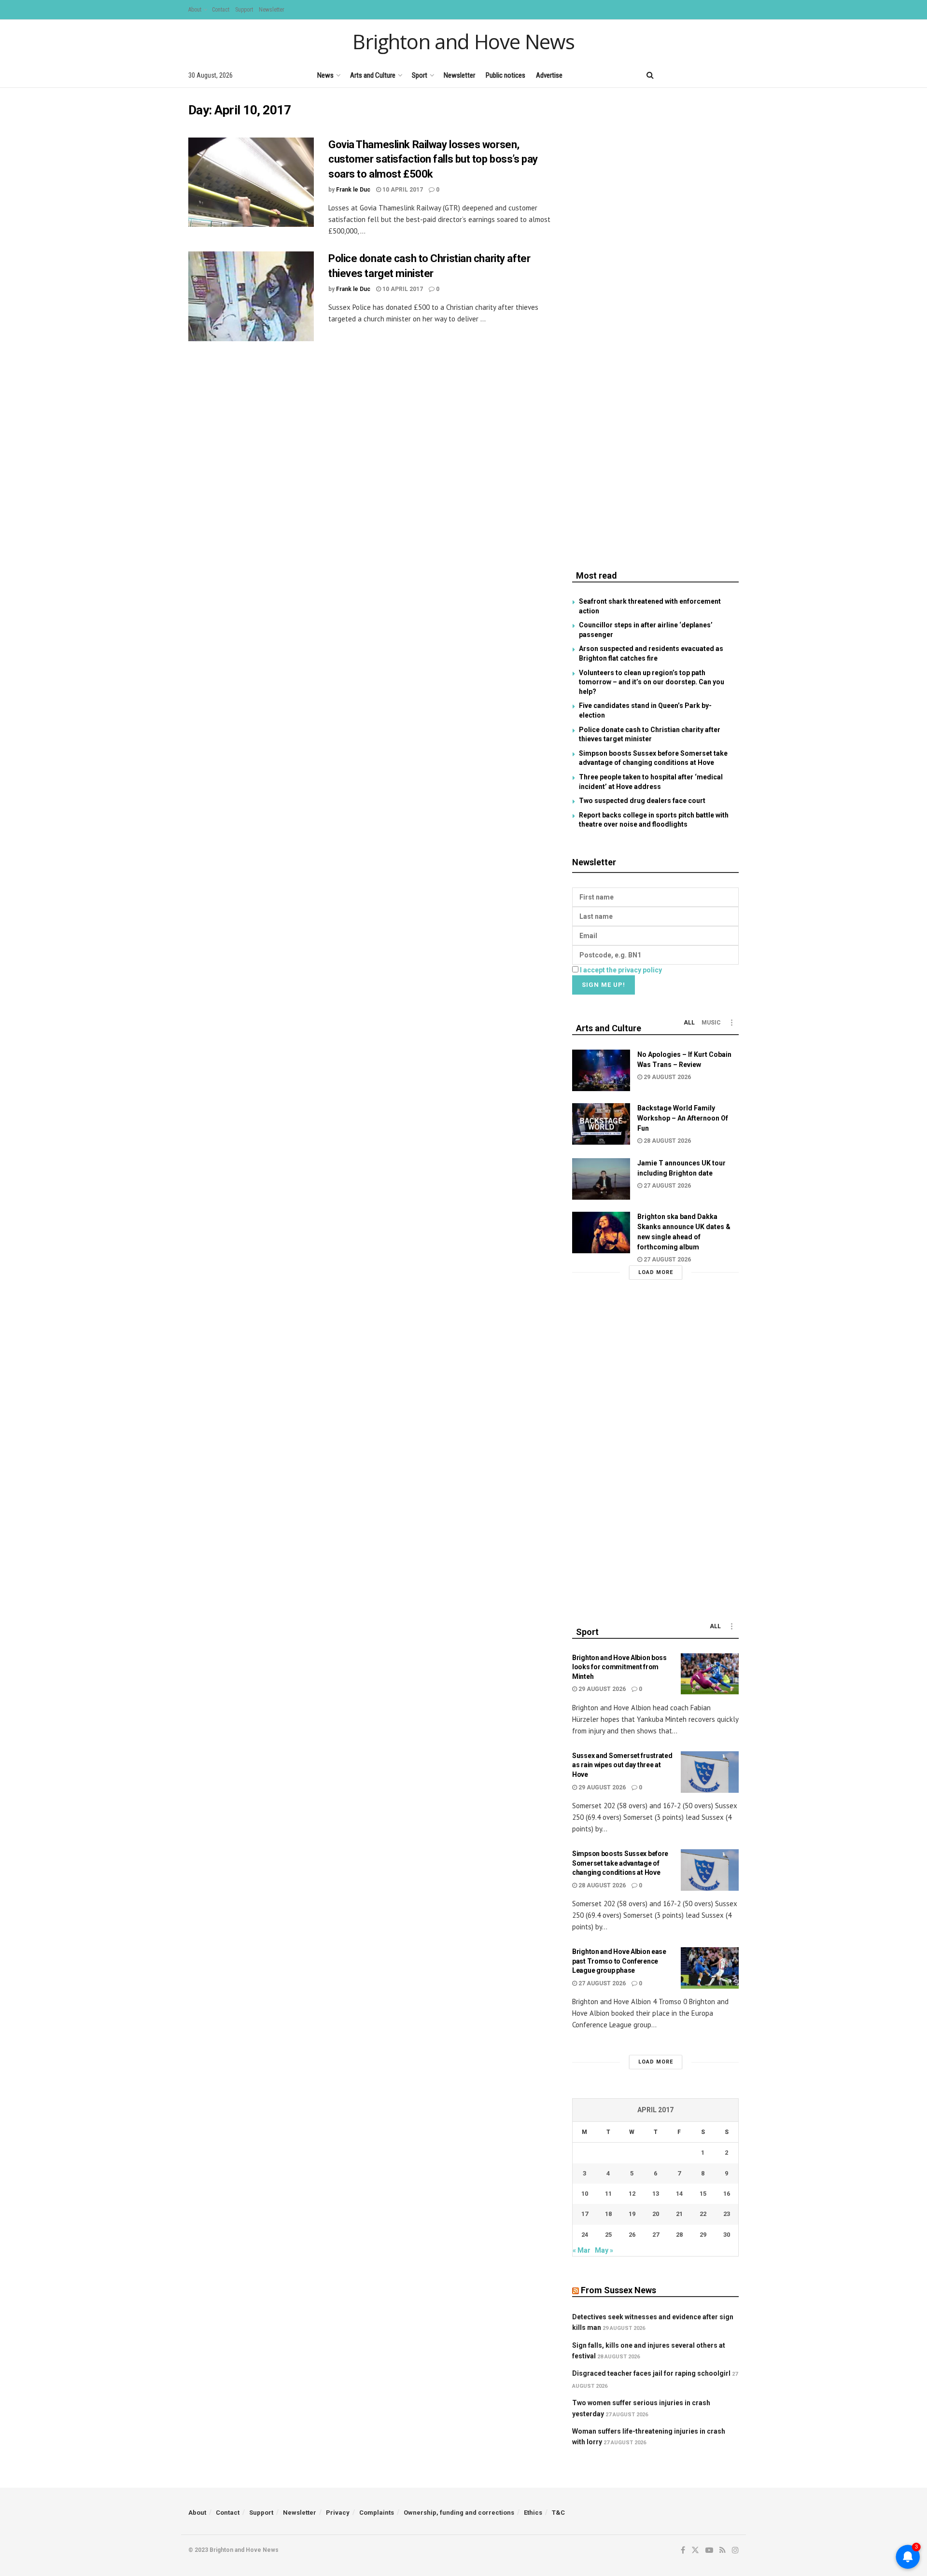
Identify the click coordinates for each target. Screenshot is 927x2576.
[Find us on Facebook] (669, 75)
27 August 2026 (667, 1186)
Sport (420, 75)
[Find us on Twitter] (685, 75)
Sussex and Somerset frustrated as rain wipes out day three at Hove (622, 1765)
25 (608, 2235)
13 (656, 2194)
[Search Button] (650, 75)
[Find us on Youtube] (702, 75)
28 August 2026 (667, 1141)
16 (727, 2194)
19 (632, 2214)
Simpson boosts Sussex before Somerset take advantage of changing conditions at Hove (620, 1863)
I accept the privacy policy (621, 970)
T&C (558, 2513)
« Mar (582, 2250)
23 (727, 2214)
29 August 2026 (667, 1077)
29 (703, 2235)
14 (679, 2194)
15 (703, 2194)
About (195, 10)
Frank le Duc (353, 190)
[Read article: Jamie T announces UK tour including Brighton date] (601, 1179)
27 (656, 2235)
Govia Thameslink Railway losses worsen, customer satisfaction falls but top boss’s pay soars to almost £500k (433, 159)
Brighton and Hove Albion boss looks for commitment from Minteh (619, 1667)
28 (679, 2235)
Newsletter (272, 10)
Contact (221, 10)
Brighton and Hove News (463, 42)
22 (703, 2214)
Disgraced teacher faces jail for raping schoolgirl (651, 2373)
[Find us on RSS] (719, 75)
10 (585, 2194)
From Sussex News (618, 2290)
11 (608, 2194)
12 (632, 2194)
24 (585, 2235)
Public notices (506, 75)
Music (711, 1023)
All (689, 1023)
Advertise (549, 75)
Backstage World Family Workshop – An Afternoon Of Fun (683, 1118)
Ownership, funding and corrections (459, 2513)
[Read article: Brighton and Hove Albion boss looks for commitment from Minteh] (710, 1674)
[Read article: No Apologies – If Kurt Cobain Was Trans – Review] (601, 1070)
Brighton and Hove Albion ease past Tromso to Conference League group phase (619, 1961)
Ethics (533, 2513)
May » (604, 2250)
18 (608, 2214)
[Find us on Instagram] (735, 75)
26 (632, 2235)
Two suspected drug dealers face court (642, 801)
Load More (656, 1272)
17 (585, 2214)
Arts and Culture (373, 75)
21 (679, 2214)
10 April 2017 (402, 190)
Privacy (338, 2513)
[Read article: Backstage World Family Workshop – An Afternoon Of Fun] (601, 1124)
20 (656, 2214)
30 (727, 2235)
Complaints (377, 2513)
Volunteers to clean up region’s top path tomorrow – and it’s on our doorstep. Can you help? (652, 682)
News (325, 75)
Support (244, 10)
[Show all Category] (731, 1023)
